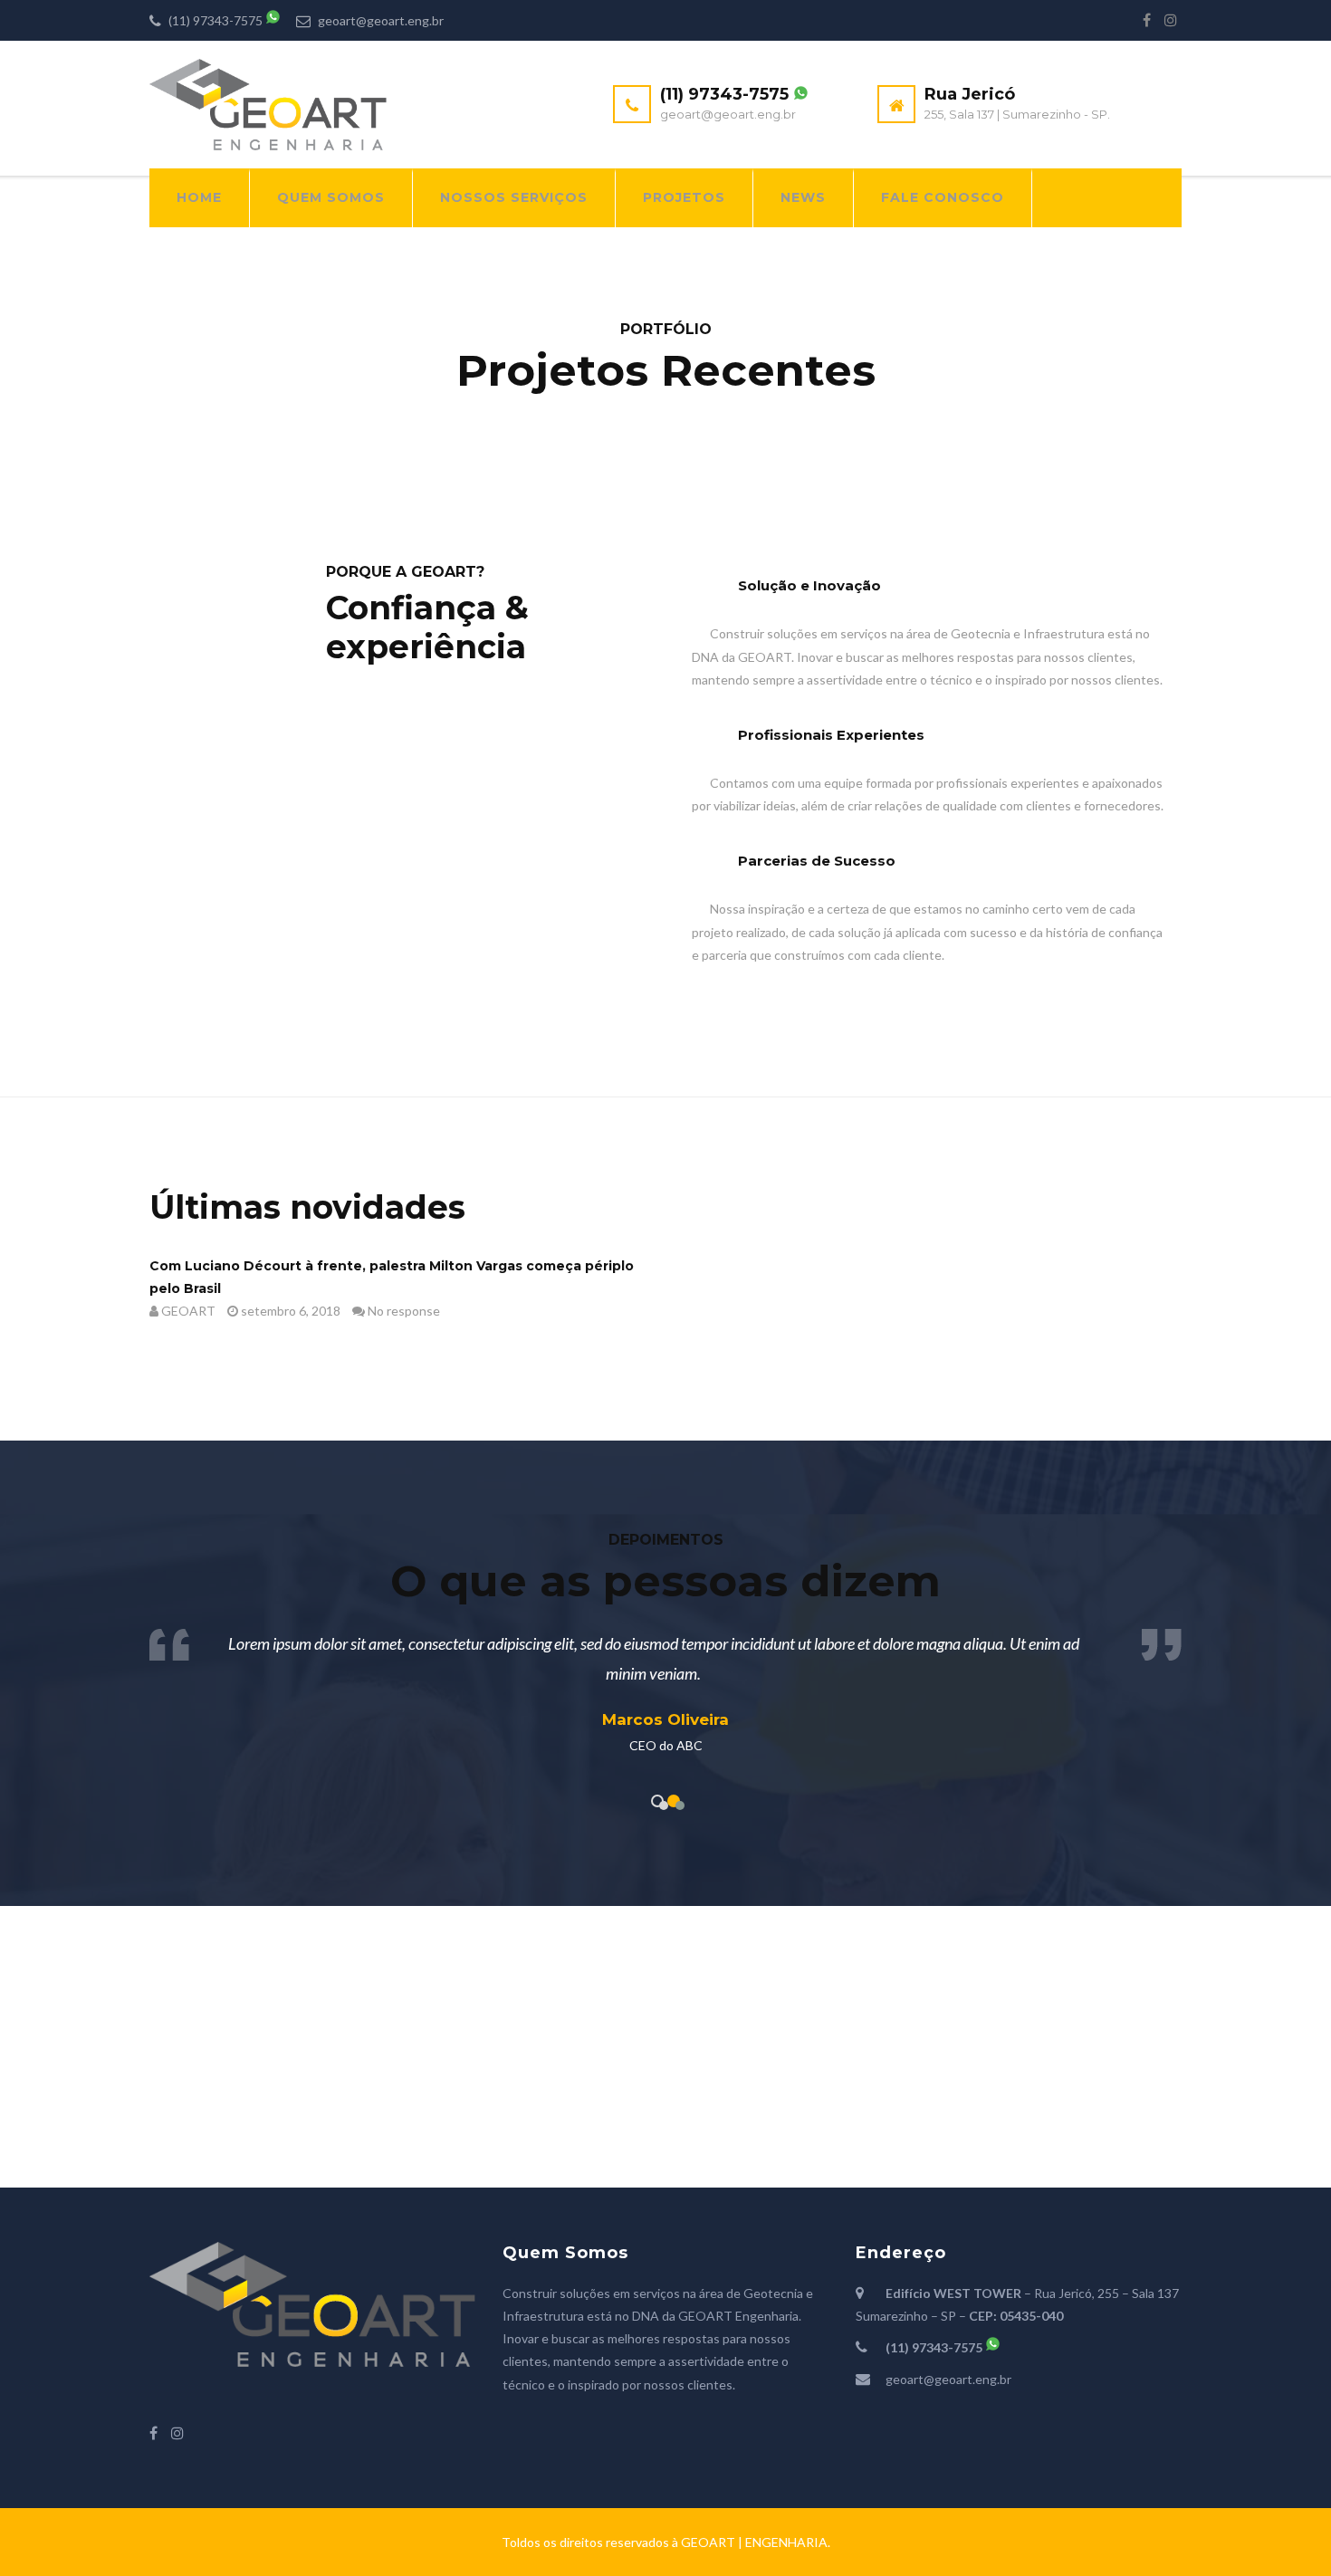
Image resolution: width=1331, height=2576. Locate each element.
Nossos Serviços (514, 197)
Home (199, 197)
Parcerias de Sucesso (817, 861)
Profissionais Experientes (831, 735)
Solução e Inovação (809, 585)
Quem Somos (331, 197)
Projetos (684, 197)
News (803, 197)
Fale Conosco (943, 197)
